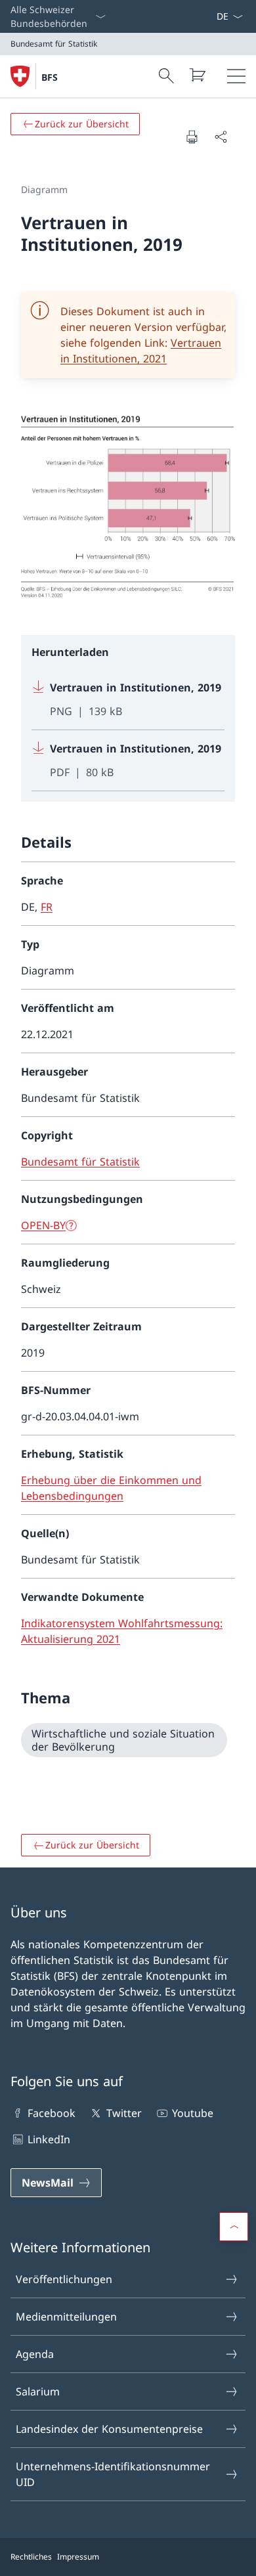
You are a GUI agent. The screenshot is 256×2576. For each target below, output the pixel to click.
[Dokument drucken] (192, 137)
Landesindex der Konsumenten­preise (109, 2429)
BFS (50, 77)
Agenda (35, 2354)
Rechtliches (31, 2557)
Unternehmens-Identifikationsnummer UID (113, 2474)
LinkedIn (49, 2139)
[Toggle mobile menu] (236, 76)
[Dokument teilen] (221, 137)
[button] (234, 2227)
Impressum (78, 2557)
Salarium (38, 2391)
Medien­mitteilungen (66, 2317)
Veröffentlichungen (64, 2279)
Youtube (193, 2113)
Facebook (52, 2113)
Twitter (124, 2113)
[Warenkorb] (197, 75)
